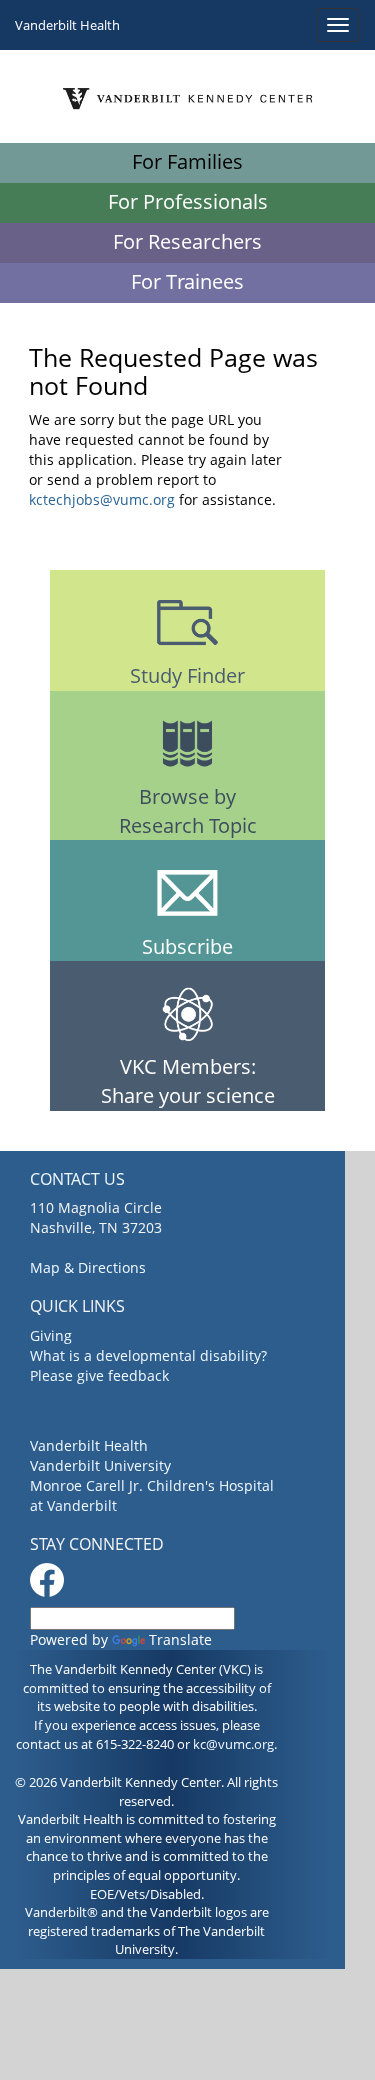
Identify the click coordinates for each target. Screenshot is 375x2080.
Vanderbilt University (100, 1465)
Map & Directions (88, 1267)
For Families (187, 161)
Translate (180, 1639)
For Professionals (188, 201)
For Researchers (187, 241)
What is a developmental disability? (148, 1355)
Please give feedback (99, 1375)
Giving (51, 1335)
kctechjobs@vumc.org (102, 499)
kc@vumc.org (233, 1744)
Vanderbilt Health (67, 25)
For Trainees (187, 281)
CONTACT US (77, 1179)
